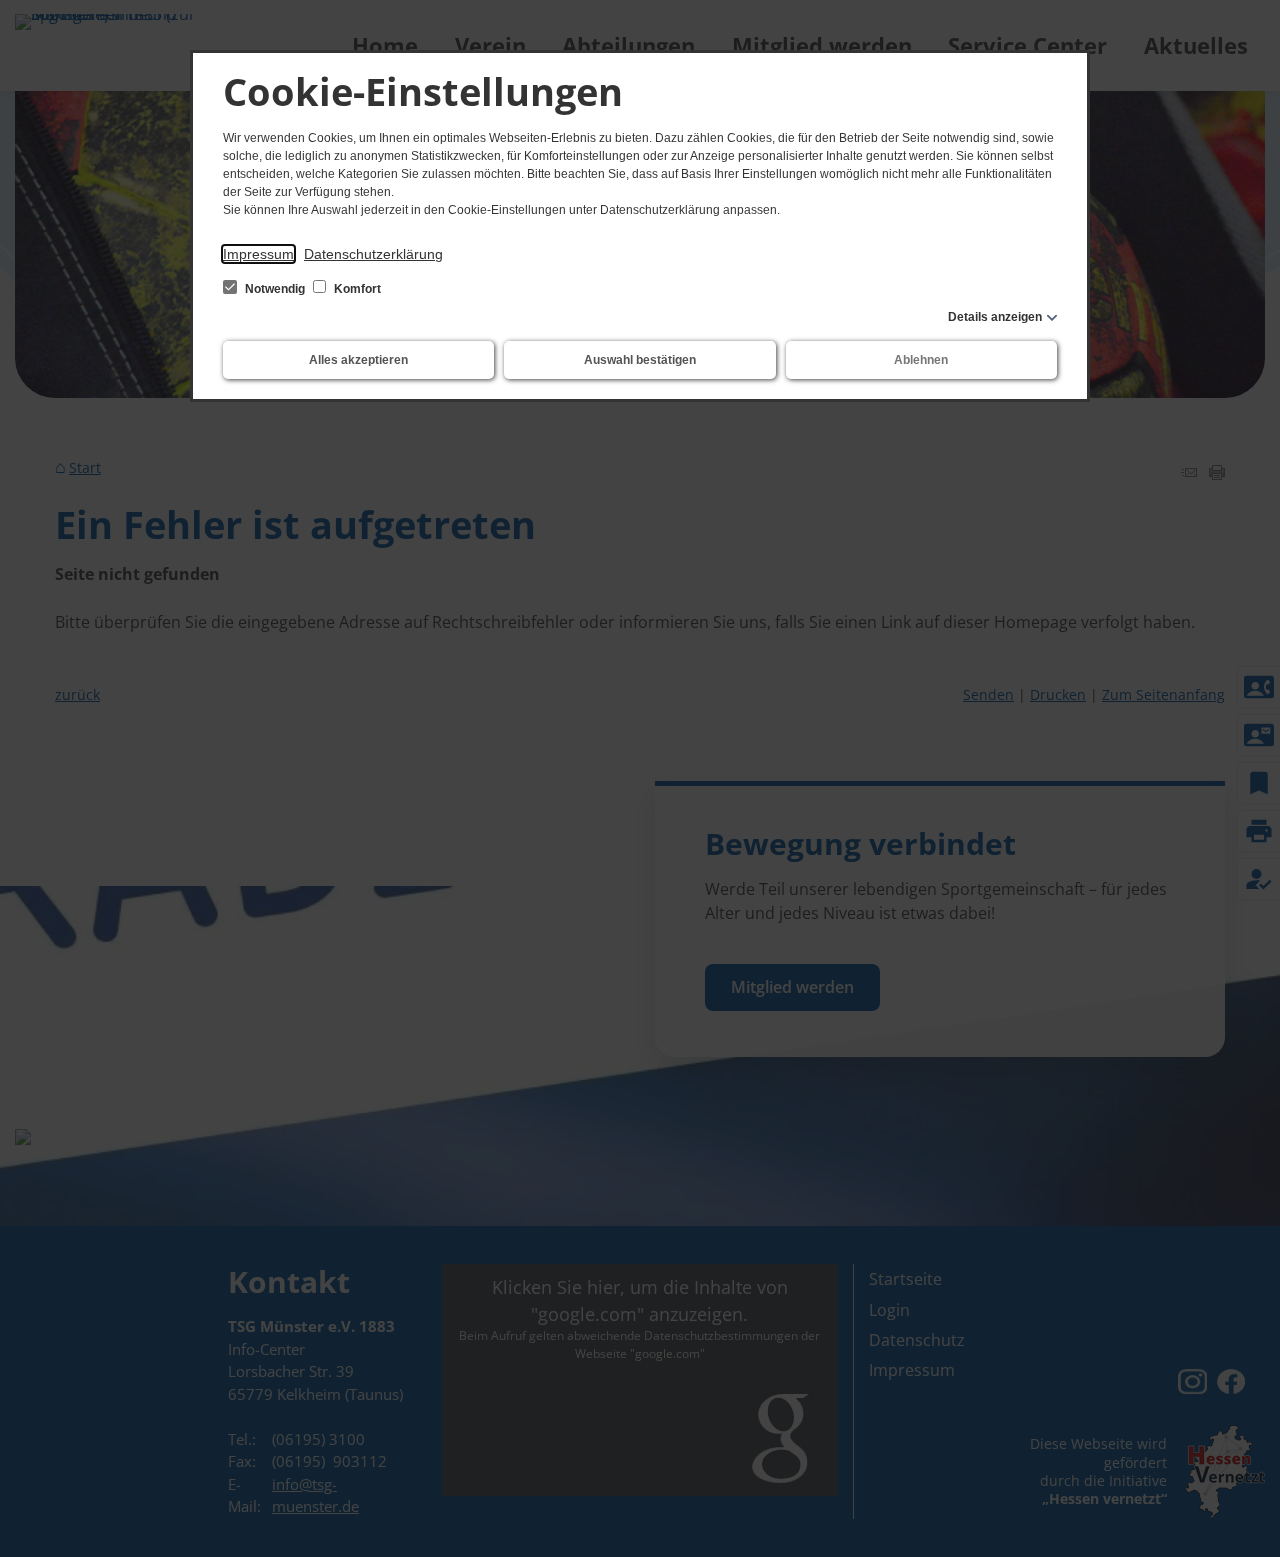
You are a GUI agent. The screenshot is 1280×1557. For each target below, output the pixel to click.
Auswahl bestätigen (640, 360)
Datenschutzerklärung (373, 254)
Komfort (356, 289)
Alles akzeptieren (358, 360)
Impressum (258, 254)
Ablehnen (921, 360)
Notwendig (275, 289)
